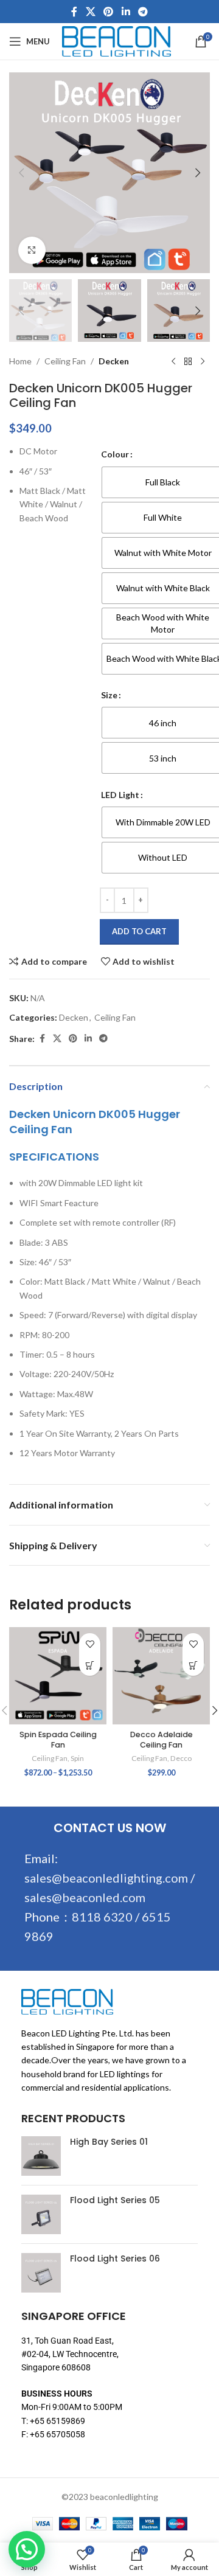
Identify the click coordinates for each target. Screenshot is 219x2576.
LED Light (120, 795)
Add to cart (139, 931)
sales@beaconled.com (85, 1897)
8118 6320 (102, 1917)
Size (109, 695)
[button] (21, 173)
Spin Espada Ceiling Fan (58, 1740)
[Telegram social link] (143, 12)
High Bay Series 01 (109, 2142)
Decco (181, 1758)
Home (20, 361)
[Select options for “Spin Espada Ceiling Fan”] (90, 1665)
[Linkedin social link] (126, 12)
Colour (115, 454)
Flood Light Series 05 (115, 2200)
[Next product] (203, 361)
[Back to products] (188, 361)
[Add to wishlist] (90, 1644)
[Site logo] (116, 40)
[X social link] (90, 12)
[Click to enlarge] (32, 250)
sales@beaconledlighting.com (106, 1878)
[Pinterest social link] (109, 12)
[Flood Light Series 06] (41, 2273)
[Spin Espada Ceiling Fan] (58, 1676)
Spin (77, 1758)
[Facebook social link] (74, 12)
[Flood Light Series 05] (41, 2214)
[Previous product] (173, 361)
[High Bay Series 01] (41, 2156)
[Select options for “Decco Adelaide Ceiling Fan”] (193, 1665)
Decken (114, 361)
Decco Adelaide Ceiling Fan (162, 1740)
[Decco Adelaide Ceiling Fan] (161, 1676)
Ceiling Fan (65, 361)
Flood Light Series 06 (115, 2259)
